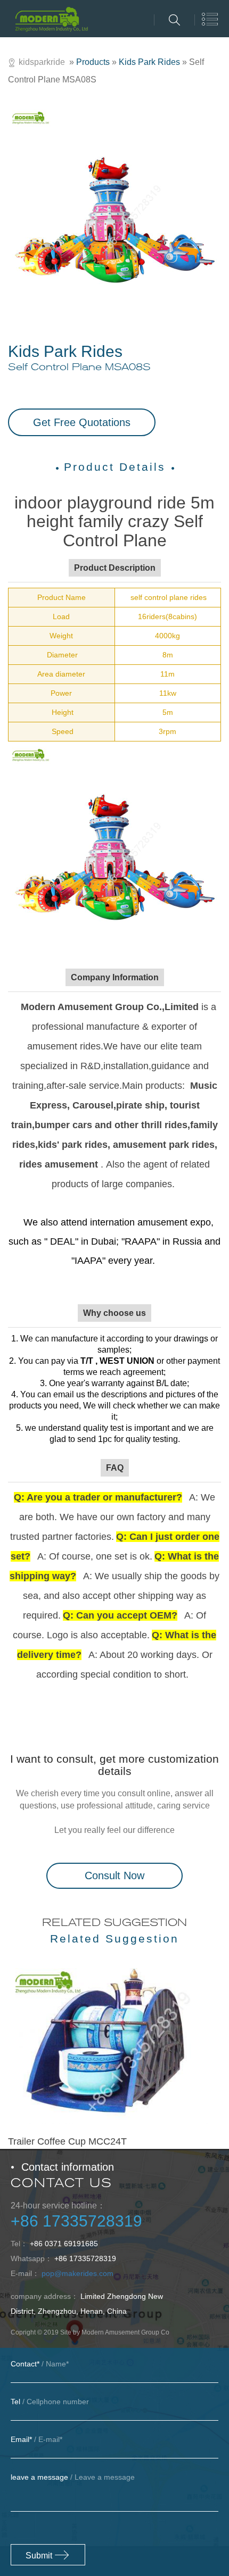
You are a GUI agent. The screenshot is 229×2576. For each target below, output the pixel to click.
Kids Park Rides (149, 62)
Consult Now (114, 1875)
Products (93, 62)
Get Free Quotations (82, 422)
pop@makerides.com (77, 2273)
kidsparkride (42, 62)
